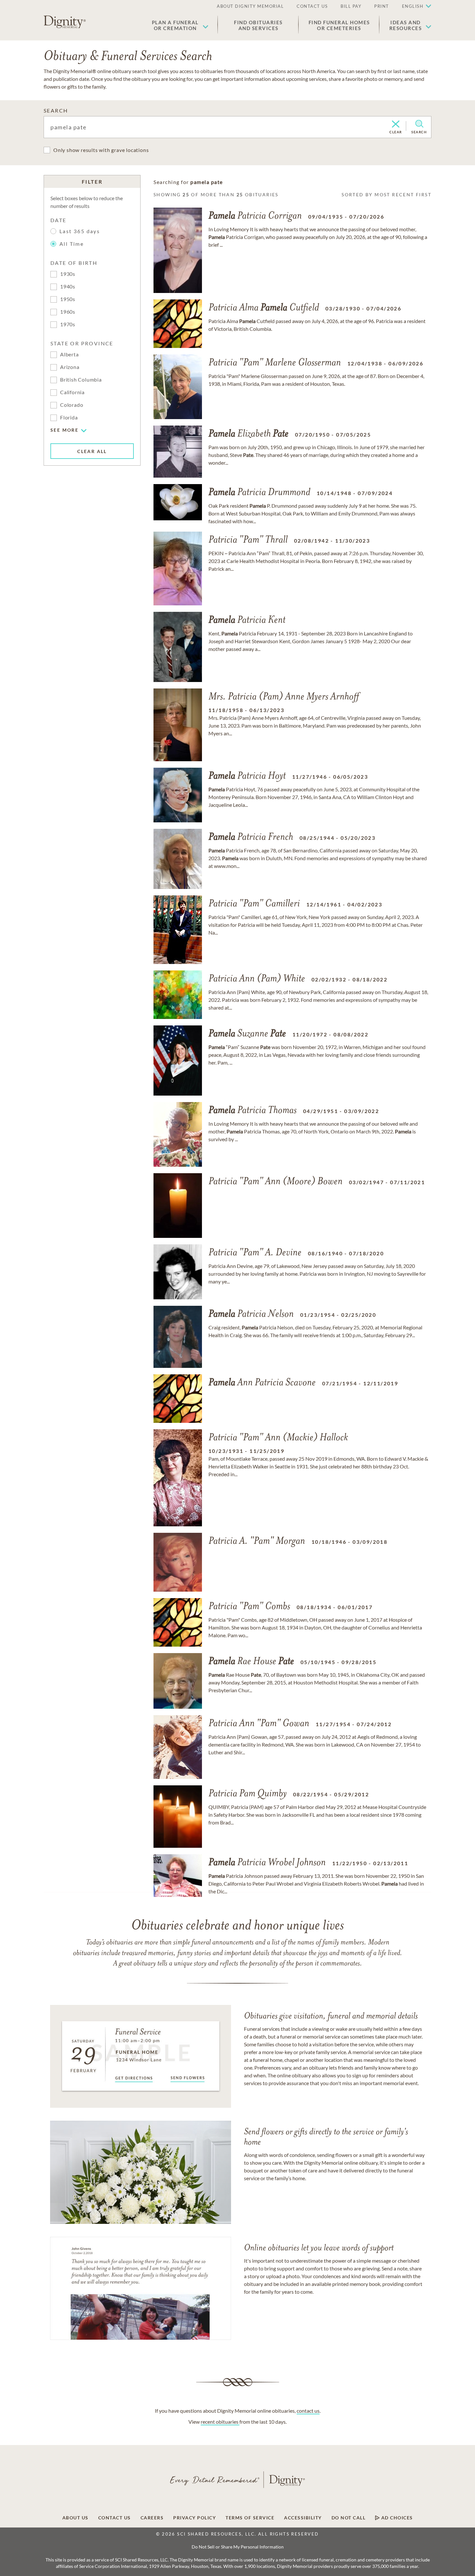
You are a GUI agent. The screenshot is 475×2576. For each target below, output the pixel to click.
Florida (69, 417)
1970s (68, 324)
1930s (68, 274)
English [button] (413, 6)
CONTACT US (312, 6)
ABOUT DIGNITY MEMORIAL (250, 6)
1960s (68, 312)
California (72, 392)
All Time (72, 244)
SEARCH (56, 110)
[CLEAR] (396, 124)
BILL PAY (351, 6)
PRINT (382, 6)
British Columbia (81, 379)
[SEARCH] (419, 124)
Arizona (70, 367)
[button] (180, 25)
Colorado (72, 405)
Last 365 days (80, 231)
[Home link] (65, 22)
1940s (68, 286)
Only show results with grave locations (101, 150)
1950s (68, 299)
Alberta (69, 354)
